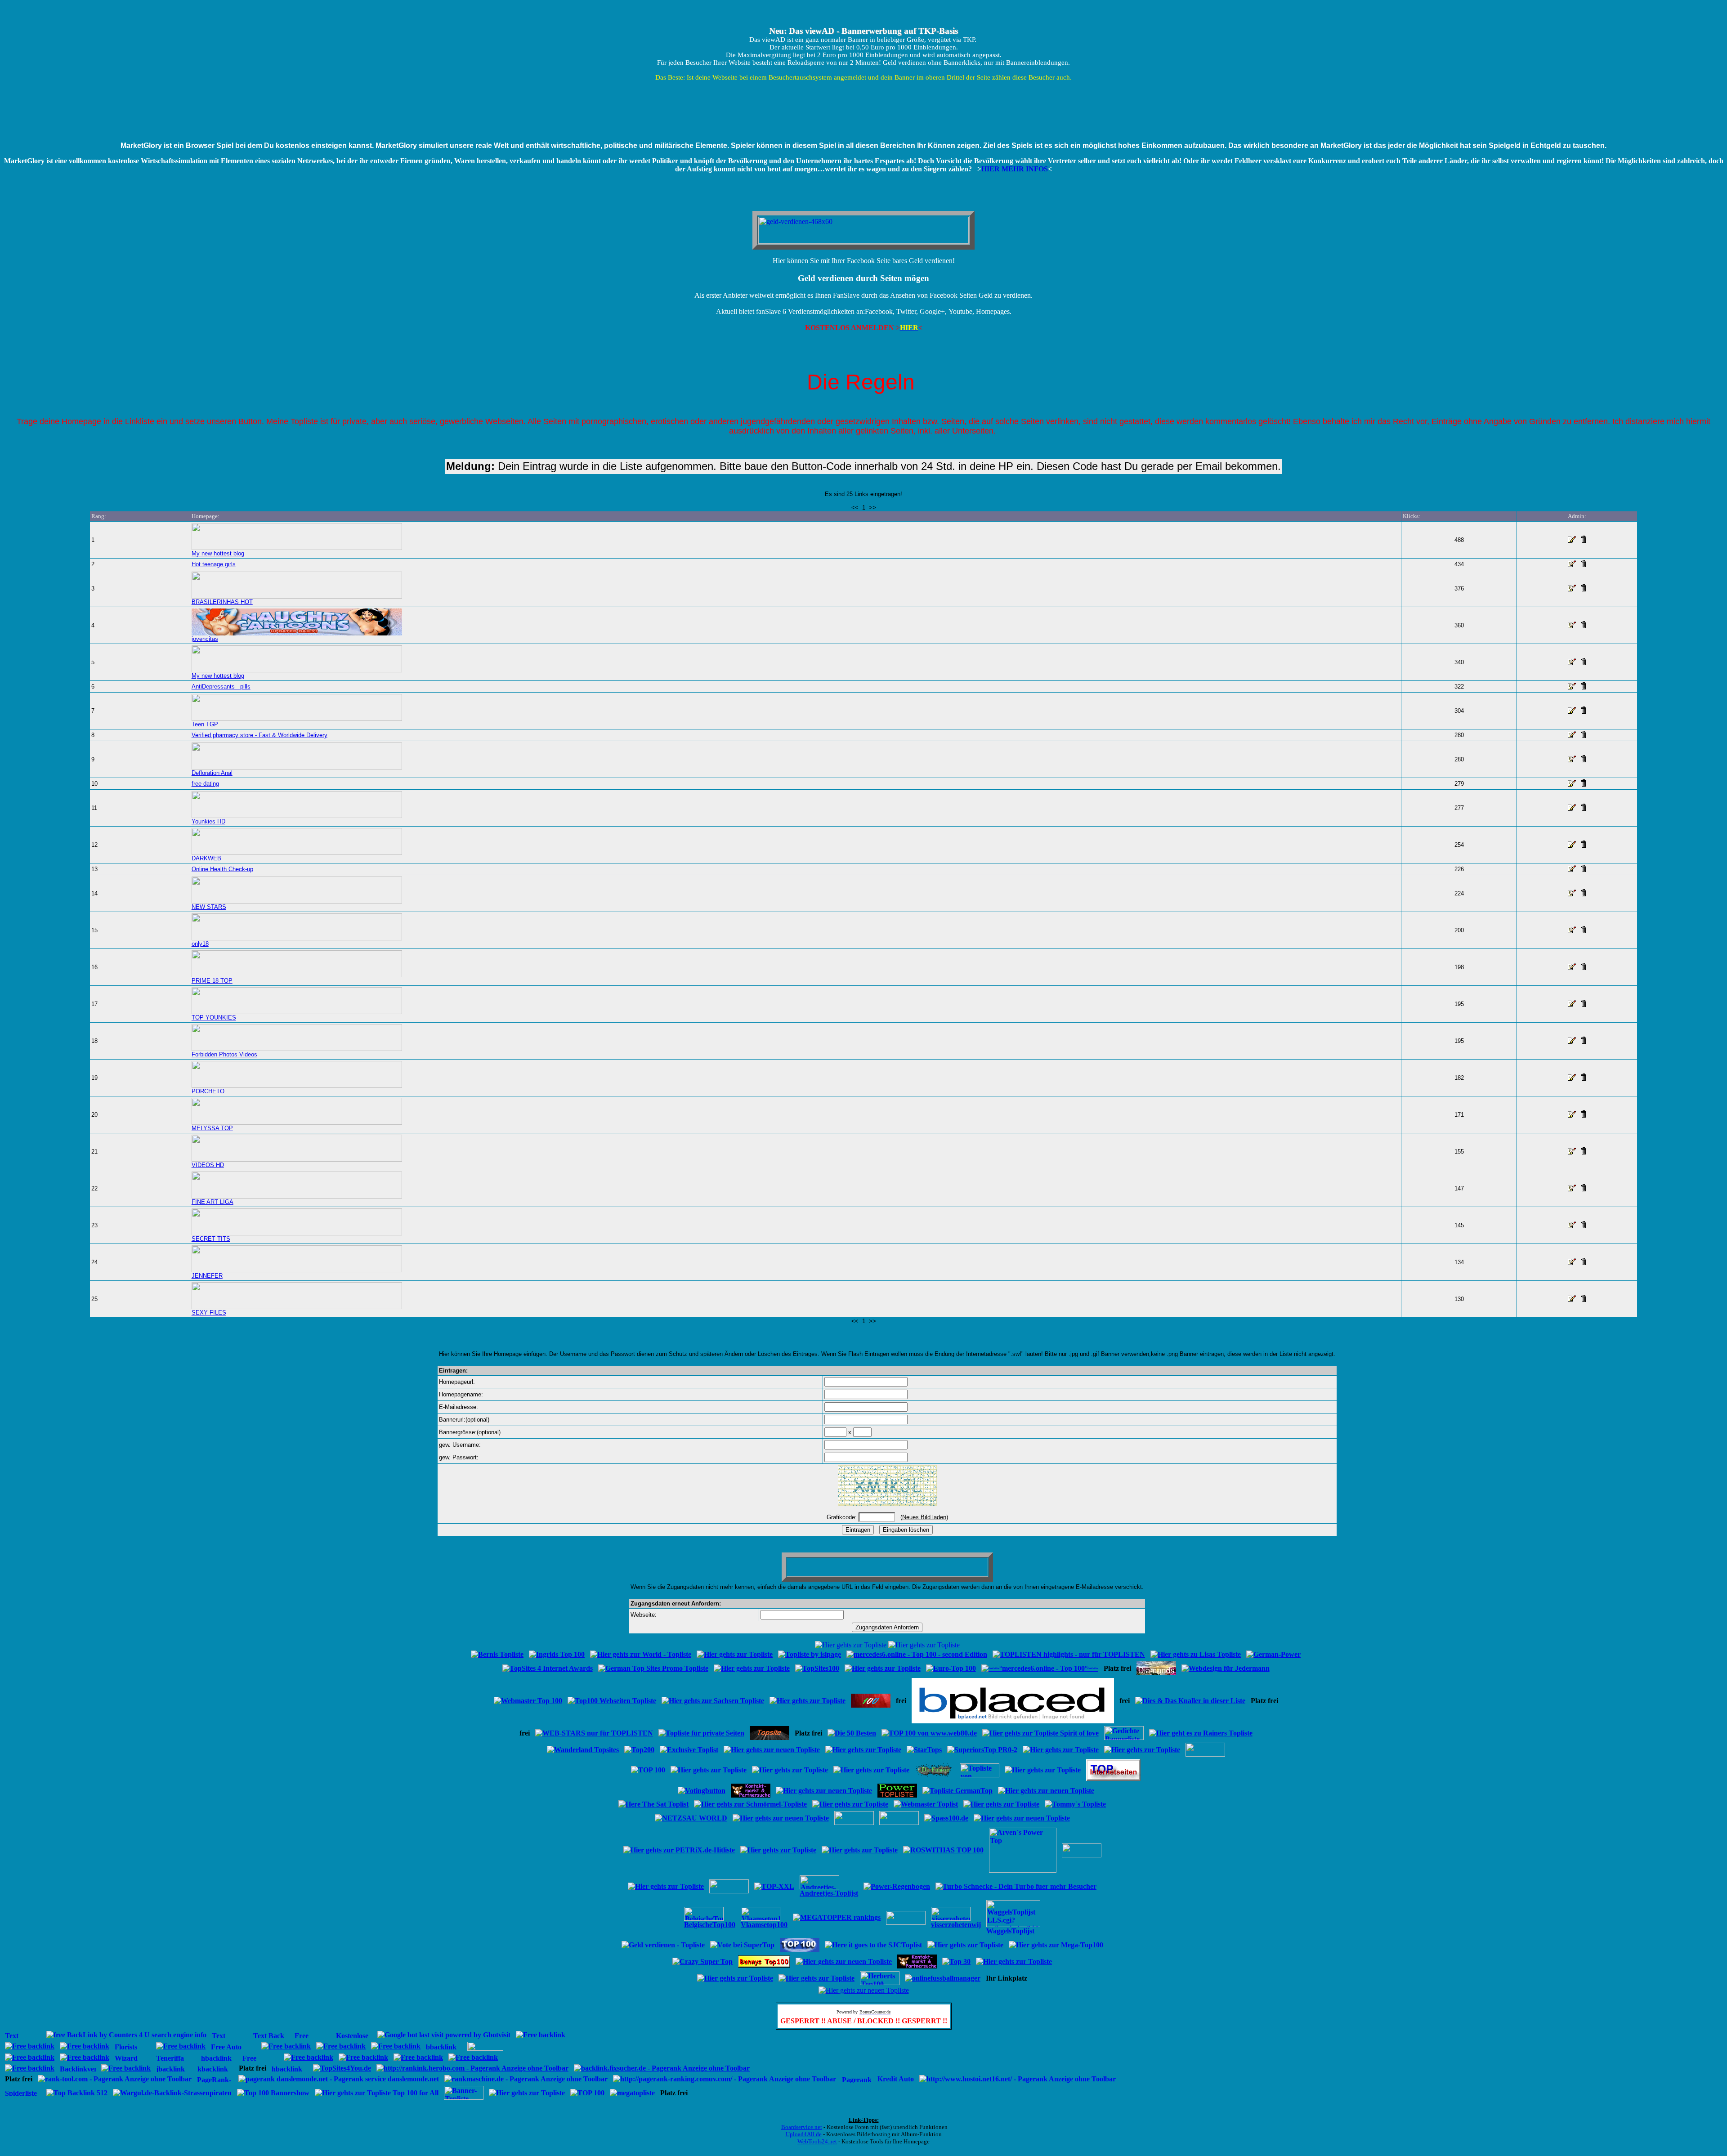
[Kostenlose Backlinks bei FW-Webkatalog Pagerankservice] (485, 2048)
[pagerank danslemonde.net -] (339, 2079)
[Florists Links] (133, 2047)
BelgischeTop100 (710, 1925)
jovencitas (205, 639)
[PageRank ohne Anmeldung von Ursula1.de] (215, 2080)
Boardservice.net (802, 2127)
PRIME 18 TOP (212, 981)
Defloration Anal (212, 773)
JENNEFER (207, 1276)
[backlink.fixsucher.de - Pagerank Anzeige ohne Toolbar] (662, 2068)
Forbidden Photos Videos (224, 1054)
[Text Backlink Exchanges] (230, 2036)
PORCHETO (208, 1091)
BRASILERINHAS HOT (222, 602)
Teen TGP (205, 724)
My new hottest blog (218, 553)
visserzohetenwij (956, 1925)
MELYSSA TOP (212, 1128)
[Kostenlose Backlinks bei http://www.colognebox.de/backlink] (354, 2036)
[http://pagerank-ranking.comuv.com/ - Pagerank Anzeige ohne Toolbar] (725, 2079)
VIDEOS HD (208, 1165)
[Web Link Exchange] (23, 2036)
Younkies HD (208, 821)
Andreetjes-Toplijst (829, 1893)
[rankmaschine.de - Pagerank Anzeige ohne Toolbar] (526, 2079)
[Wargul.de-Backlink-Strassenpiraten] (172, 2093)
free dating (205, 784)
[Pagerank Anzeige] (857, 2080)
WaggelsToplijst (1010, 1931)
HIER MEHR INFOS (1015, 169)
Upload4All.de (804, 2134)
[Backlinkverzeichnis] (78, 2069)
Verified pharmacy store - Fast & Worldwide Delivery (259, 735)
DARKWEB (206, 858)
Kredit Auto (896, 2079)
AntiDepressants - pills (221, 687)
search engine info (179, 2035)
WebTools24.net (817, 2141)
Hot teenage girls (214, 564)
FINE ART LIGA (213, 1202)
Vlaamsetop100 (764, 1925)
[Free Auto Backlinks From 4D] (233, 2047)
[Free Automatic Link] (260, 2059)
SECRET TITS (211, 1239)
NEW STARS (209, 907)
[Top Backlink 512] (77, 2093)
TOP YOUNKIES (214, 1018)
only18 (200, 944)
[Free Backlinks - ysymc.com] (313, 2036)
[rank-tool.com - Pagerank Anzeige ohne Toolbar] (115, 2079)
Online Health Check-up (222, 869)
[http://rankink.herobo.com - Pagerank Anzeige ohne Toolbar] (472, 2068)
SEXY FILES (209, 1313)
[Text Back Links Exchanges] (271, 2036)
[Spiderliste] (23, 2094)
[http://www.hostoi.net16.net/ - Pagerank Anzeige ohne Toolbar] (1018, 2079)
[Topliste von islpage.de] (980, 1775)
